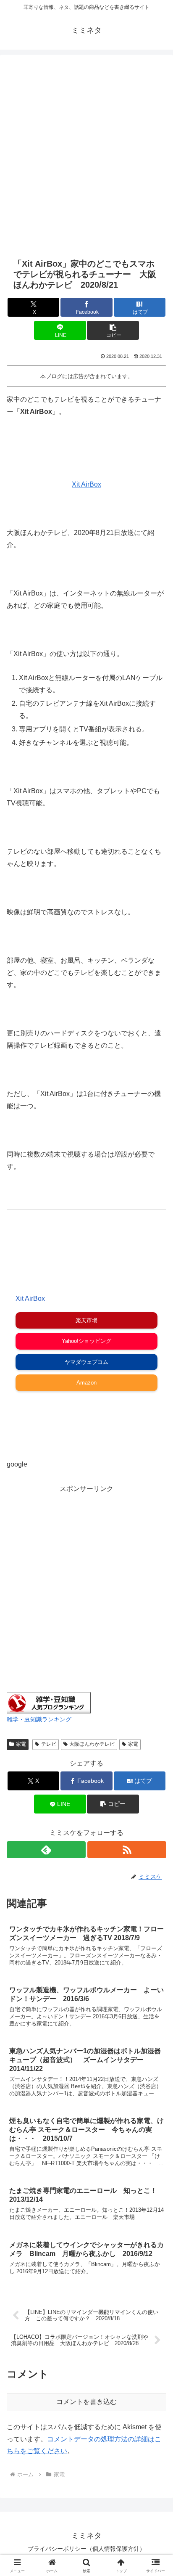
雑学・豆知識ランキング (39, 1719)
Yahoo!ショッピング (86, 1341)
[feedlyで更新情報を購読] (46, 1850)
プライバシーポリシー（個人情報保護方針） (86, 2549)
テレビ (49, 1744)
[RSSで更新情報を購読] (127, 1850)
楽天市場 (86, 1320)
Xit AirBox (86, 484)
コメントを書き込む (86, 2402)
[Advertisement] (86, 155)
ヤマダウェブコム (86, 1362)
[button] (113, 330)
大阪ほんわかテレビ (92, 1744)
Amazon (86, 1383)
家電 (21, 1744)
